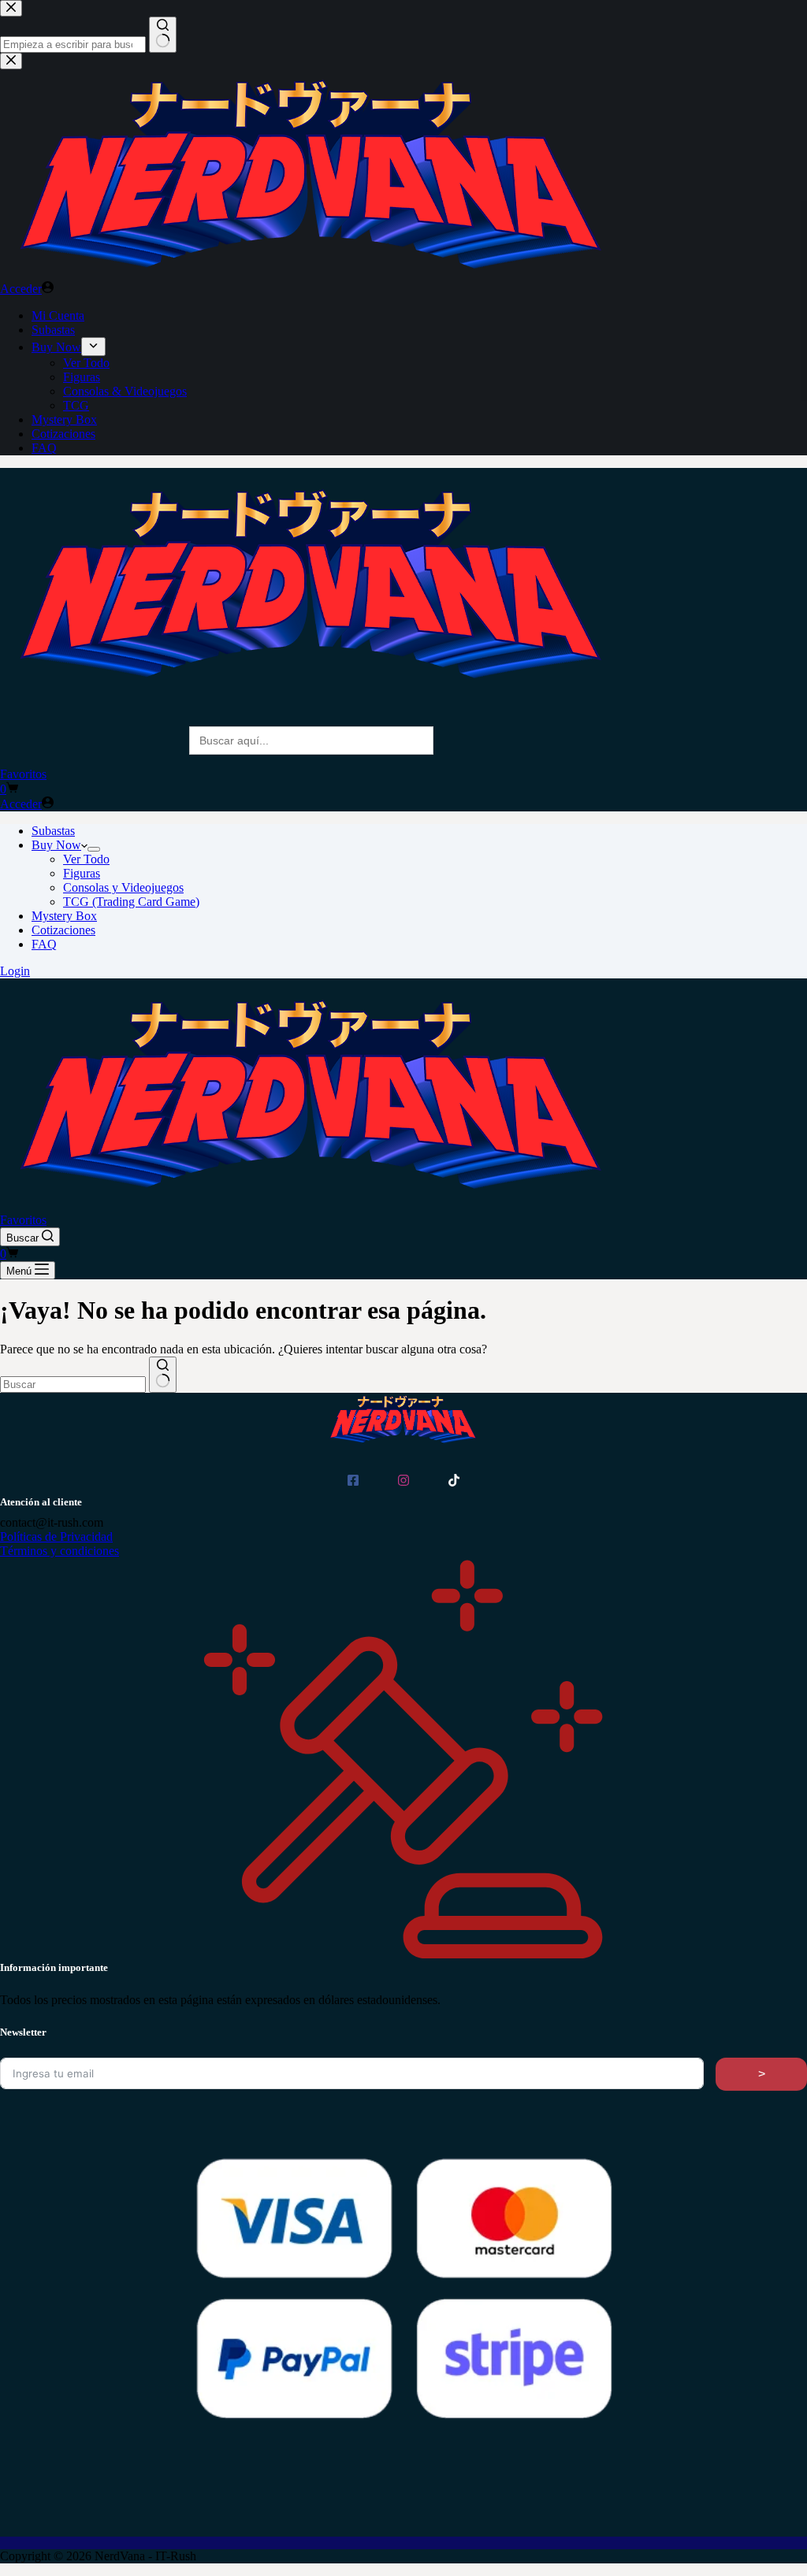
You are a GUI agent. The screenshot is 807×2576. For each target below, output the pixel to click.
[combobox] (73, 1385)
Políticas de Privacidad (56, 1537)
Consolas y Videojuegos (123, 887)
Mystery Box (64, 916)
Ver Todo (86, 859)
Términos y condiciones (60, 1551)
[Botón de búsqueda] (163, 1375)
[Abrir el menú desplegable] (94, 849)
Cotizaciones (63, 930)
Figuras (82, 873)
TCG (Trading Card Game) (131, 902)
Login (15, 971)
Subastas (53, 831)
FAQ (44, 944)
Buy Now (56, 845)
